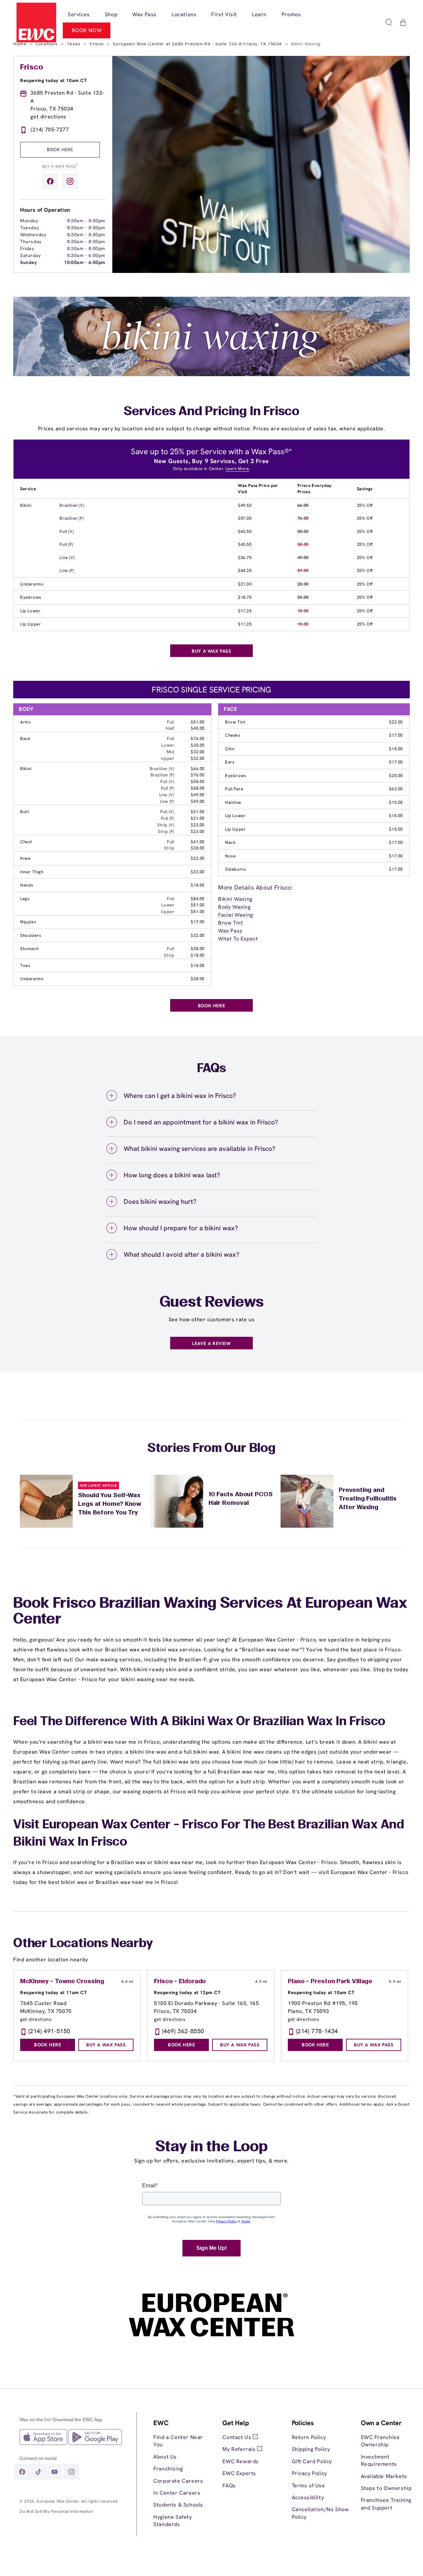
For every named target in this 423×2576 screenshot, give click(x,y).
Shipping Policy (311, 2449)
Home (21, 44)
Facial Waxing (236, 915)
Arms (25, 722)
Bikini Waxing (235, 899)
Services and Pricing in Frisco (211, 412)
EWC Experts (239, 2473)
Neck (230, 842)
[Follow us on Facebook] (50, 181)
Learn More (237, 469)
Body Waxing (234, 907)
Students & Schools (178, 2505)
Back (25, 739)
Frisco (97, 44)
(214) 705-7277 (50, 130)
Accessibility (308, 2497)
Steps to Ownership (386, 2488)
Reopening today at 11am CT (54, 1992)
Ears (230, 762)
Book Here (60, 150)
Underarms (32, 584)
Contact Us (238, 2437)
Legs (25, 899)
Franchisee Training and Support (386, 2504)
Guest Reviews (212, 1303)
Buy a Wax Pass (60, 166)
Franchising (168, 2469)
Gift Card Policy (312, 2461)
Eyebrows (31, 597)
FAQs (229, 2486)
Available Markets (384, 2476)
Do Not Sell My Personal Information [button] (56, 2511)
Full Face (234, 789)
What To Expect (238, 939)
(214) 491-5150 (49, 2031)
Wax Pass (230, 931)
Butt (25, 812)
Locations (47, 44)
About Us (165, 2457)
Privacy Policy (309, 2473)
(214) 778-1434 (317, 2031)
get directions (48, 117)
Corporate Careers (178, 2481)
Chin (230, 749)
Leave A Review (211, 1343)
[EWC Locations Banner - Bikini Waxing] (211, 374)
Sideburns (235, 869)
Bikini (26, 505)
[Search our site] (389, 22)
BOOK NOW (87, 30)
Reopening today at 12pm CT (187, 1992)
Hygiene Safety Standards (173, 2521)
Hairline (233, 802)
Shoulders (31, 935)
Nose (230, 856)
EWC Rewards (241, 2461)
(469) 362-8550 (183, 2031)
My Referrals (240, 2449)
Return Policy (309, 2437)
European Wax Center (58, 2501)
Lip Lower (30, 611)
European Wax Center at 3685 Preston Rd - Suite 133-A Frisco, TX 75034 (198, 44)
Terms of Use (308, 2486)
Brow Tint (235, 722)
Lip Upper (30, 624)
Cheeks (233, 735)
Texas (74, 44)
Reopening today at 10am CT (54, 80)
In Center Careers (177, 2493)
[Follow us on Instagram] (70, 181)
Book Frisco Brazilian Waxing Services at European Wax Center (210, 1612)
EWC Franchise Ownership (380, 2441)
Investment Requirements (379, 2460)
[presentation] (183, 2473)
